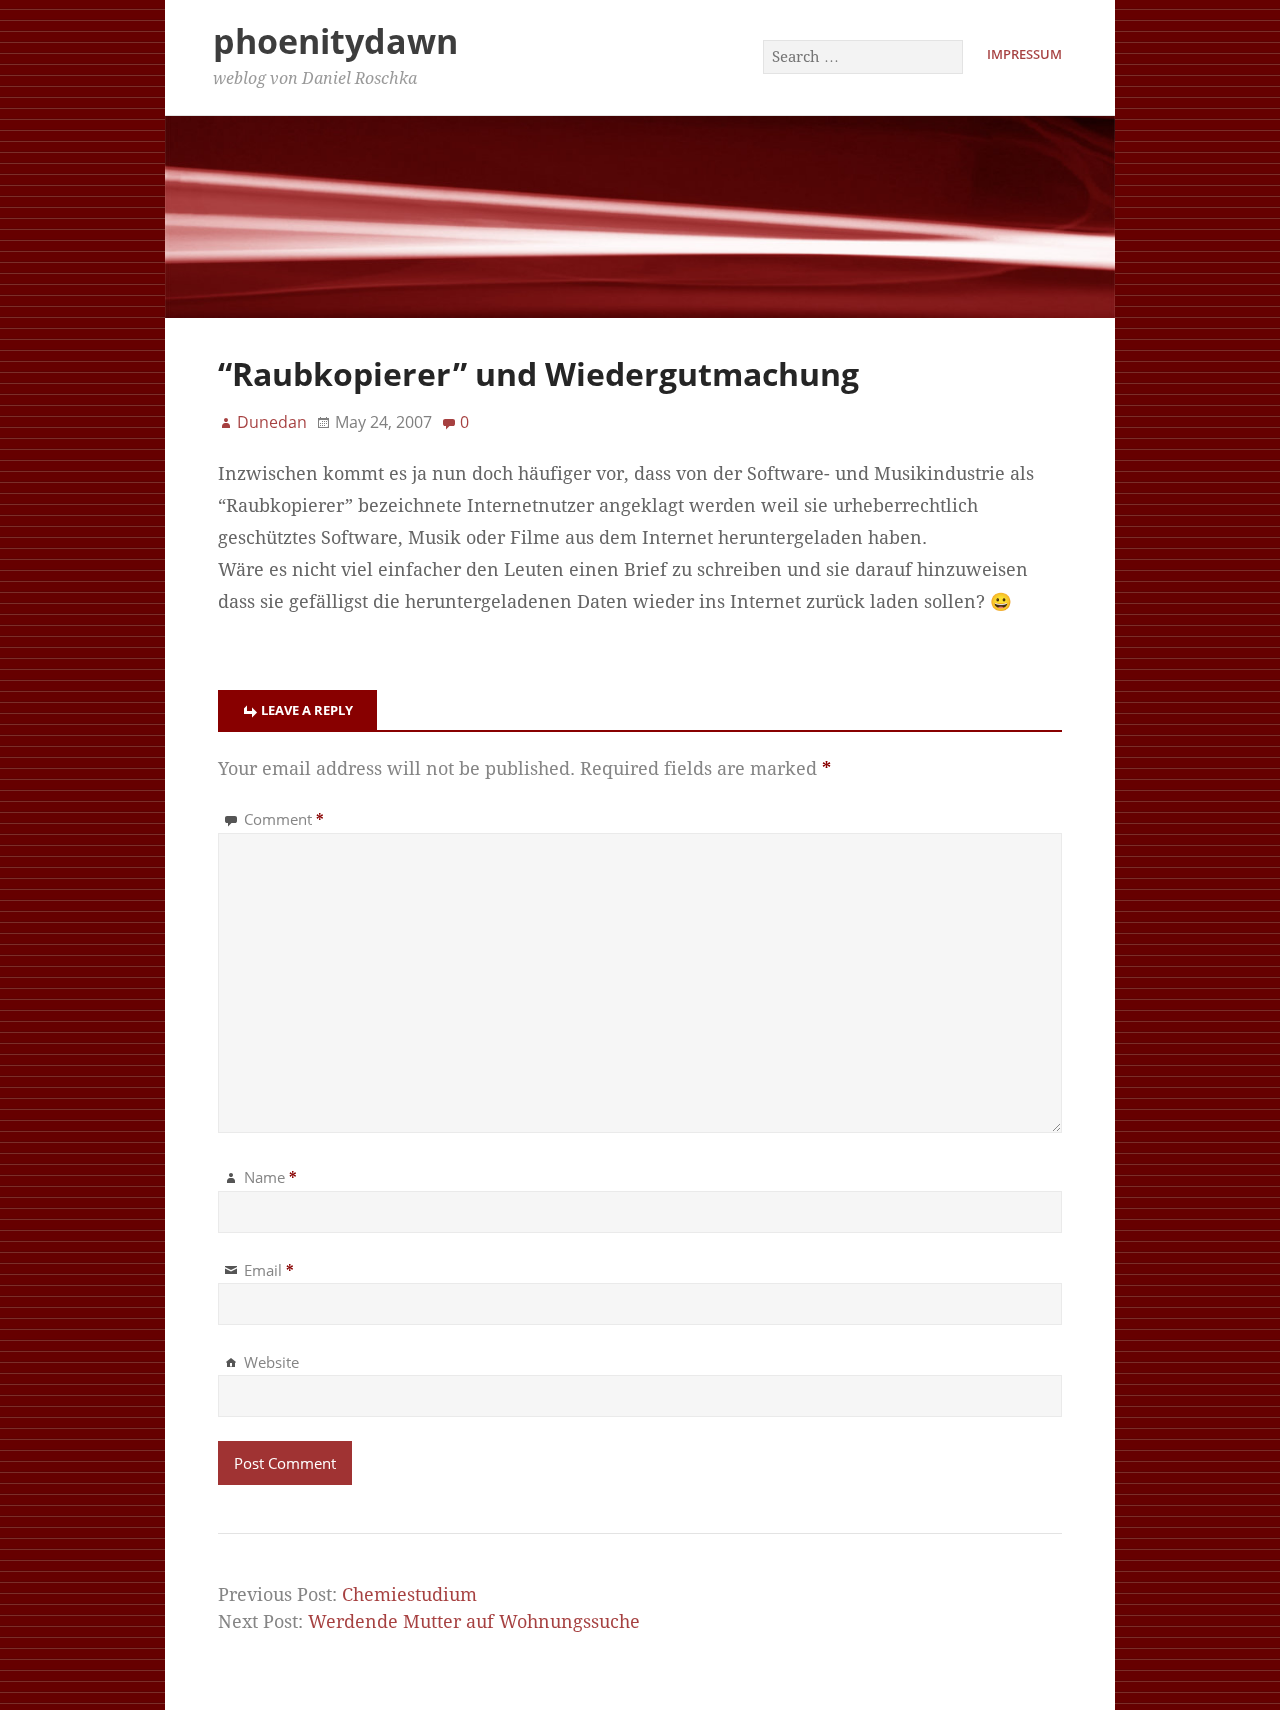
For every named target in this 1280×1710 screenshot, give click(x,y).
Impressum (1024, 54)
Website (271, 1362)
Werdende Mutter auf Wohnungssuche (474, 1622)
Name (270, 1177)
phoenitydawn (335, 41)
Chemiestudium (409, 1595)
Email (269, 1270)
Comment (284, 819)
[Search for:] (864, 56)
